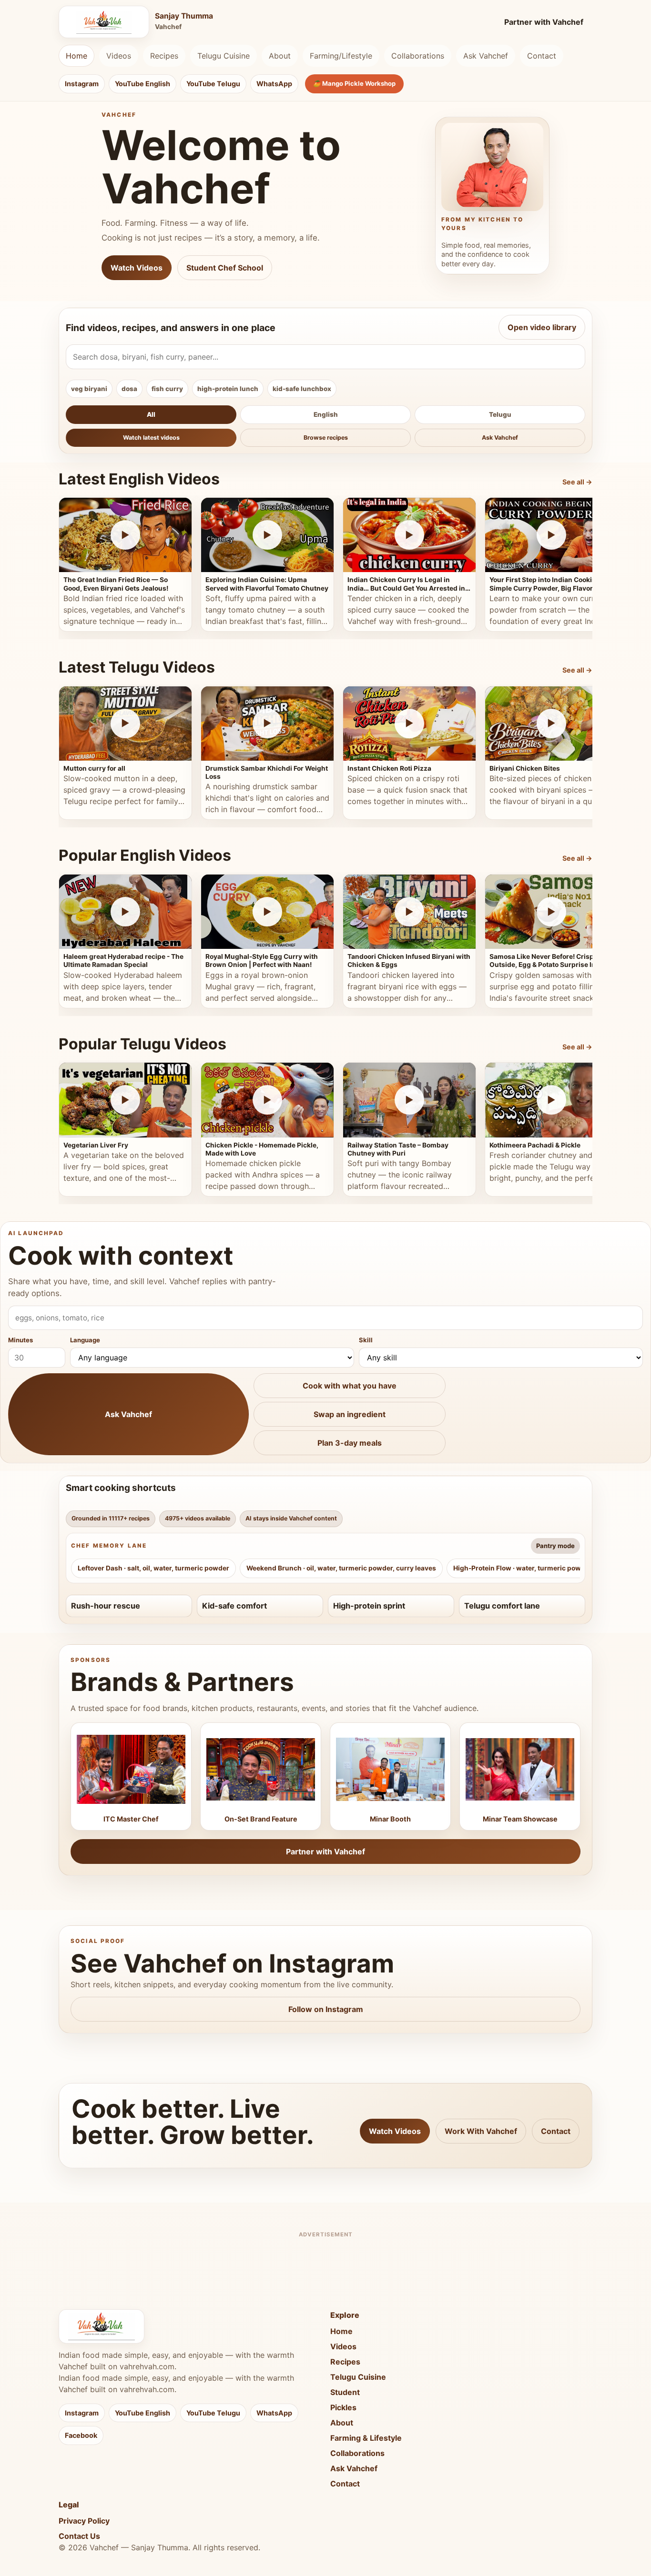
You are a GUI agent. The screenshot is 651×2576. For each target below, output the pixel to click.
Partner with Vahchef (544, 22)
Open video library (542, 327)
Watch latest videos (151, 438)
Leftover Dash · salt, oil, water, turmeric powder (153, 1568)
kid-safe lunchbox (302, 389)
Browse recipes (326, 438)
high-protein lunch (228, 389)
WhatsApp (274, 84)
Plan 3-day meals (350, 1443)
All (151, 414)
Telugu (500, 414)
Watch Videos (137, 268)
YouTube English (142, 84)
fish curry (167, 389)
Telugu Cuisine (224, 56)
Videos (119, 56)
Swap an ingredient (350, 1414)
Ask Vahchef (486, 56)
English (326, 414)
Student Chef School (225, 268)
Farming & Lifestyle (366, 2438)
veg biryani (89, 389)
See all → (577, 482)
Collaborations (418, 56)
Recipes (164, 56)
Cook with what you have (350, 1386)
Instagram (82, 84)
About (280, 56)
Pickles (343, 2407)
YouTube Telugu (213, 84)
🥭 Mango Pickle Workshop (354, 83)
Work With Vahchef (481, 2131)
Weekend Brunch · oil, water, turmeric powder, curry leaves (341, 1568)
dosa (129, 389)
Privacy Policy (84, 2521)
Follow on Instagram (326, 2009)
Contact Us (79, 2536)
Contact (542, 56)
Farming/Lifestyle (341, 56)
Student (345, 2392)
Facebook (81, 2435)
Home (76, 56)
